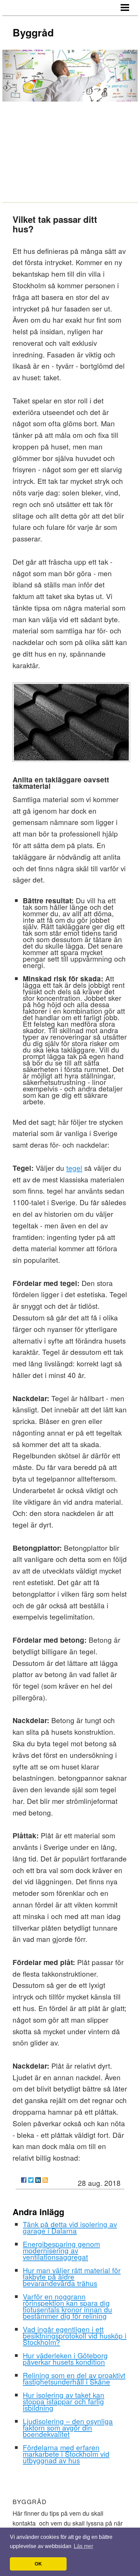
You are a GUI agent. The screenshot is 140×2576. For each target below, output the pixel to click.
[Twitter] (31, 2180)
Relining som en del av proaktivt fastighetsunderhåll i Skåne (74, 2378)
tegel (74, 1168)
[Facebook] (24, 2180)
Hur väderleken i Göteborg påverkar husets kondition (65, 2358)
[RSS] (45, 2180)
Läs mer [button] (83, 2546)
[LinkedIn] (38, 2180)
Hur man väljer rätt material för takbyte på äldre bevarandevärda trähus (72, 2276)
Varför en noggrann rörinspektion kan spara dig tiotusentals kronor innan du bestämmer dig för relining (67, 2306)
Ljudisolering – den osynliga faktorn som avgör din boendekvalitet (68, 2427)
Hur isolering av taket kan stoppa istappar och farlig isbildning (64, 2401)
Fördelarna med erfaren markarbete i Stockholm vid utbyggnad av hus (66, 2454)
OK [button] (38, 2564)
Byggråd (33, 32)
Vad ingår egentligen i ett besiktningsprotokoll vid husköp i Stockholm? (75, 2335)
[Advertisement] (70, 151)
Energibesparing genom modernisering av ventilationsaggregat (61, 2250)
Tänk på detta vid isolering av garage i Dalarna (70, 2227)
